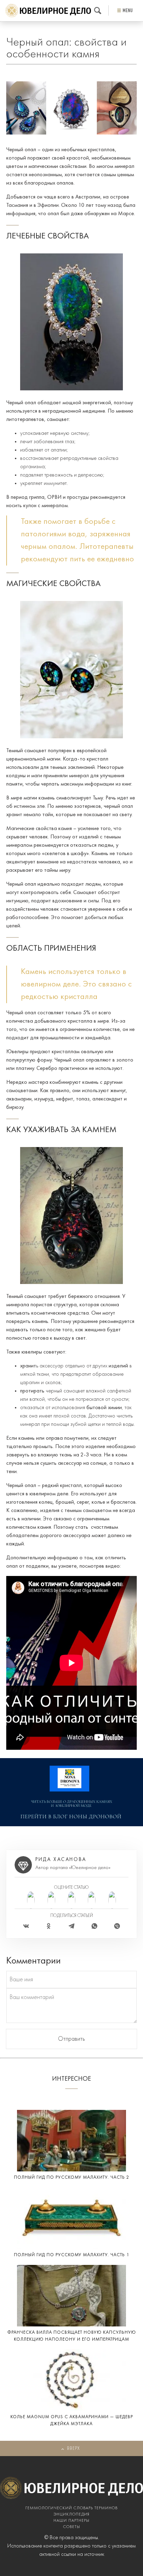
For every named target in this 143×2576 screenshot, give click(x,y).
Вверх (73, 2449)
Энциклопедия (71, 2514)
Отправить (71, 2039)
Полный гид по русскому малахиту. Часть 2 (72, 2177)
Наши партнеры (71, 2521)
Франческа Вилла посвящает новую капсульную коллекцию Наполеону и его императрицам (72, 2336)
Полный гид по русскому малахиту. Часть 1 (72, 2255)
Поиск (98, 11)
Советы (72, 2527)
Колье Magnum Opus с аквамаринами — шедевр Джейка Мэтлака (72, 2420)
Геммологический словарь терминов (71, 2508)
